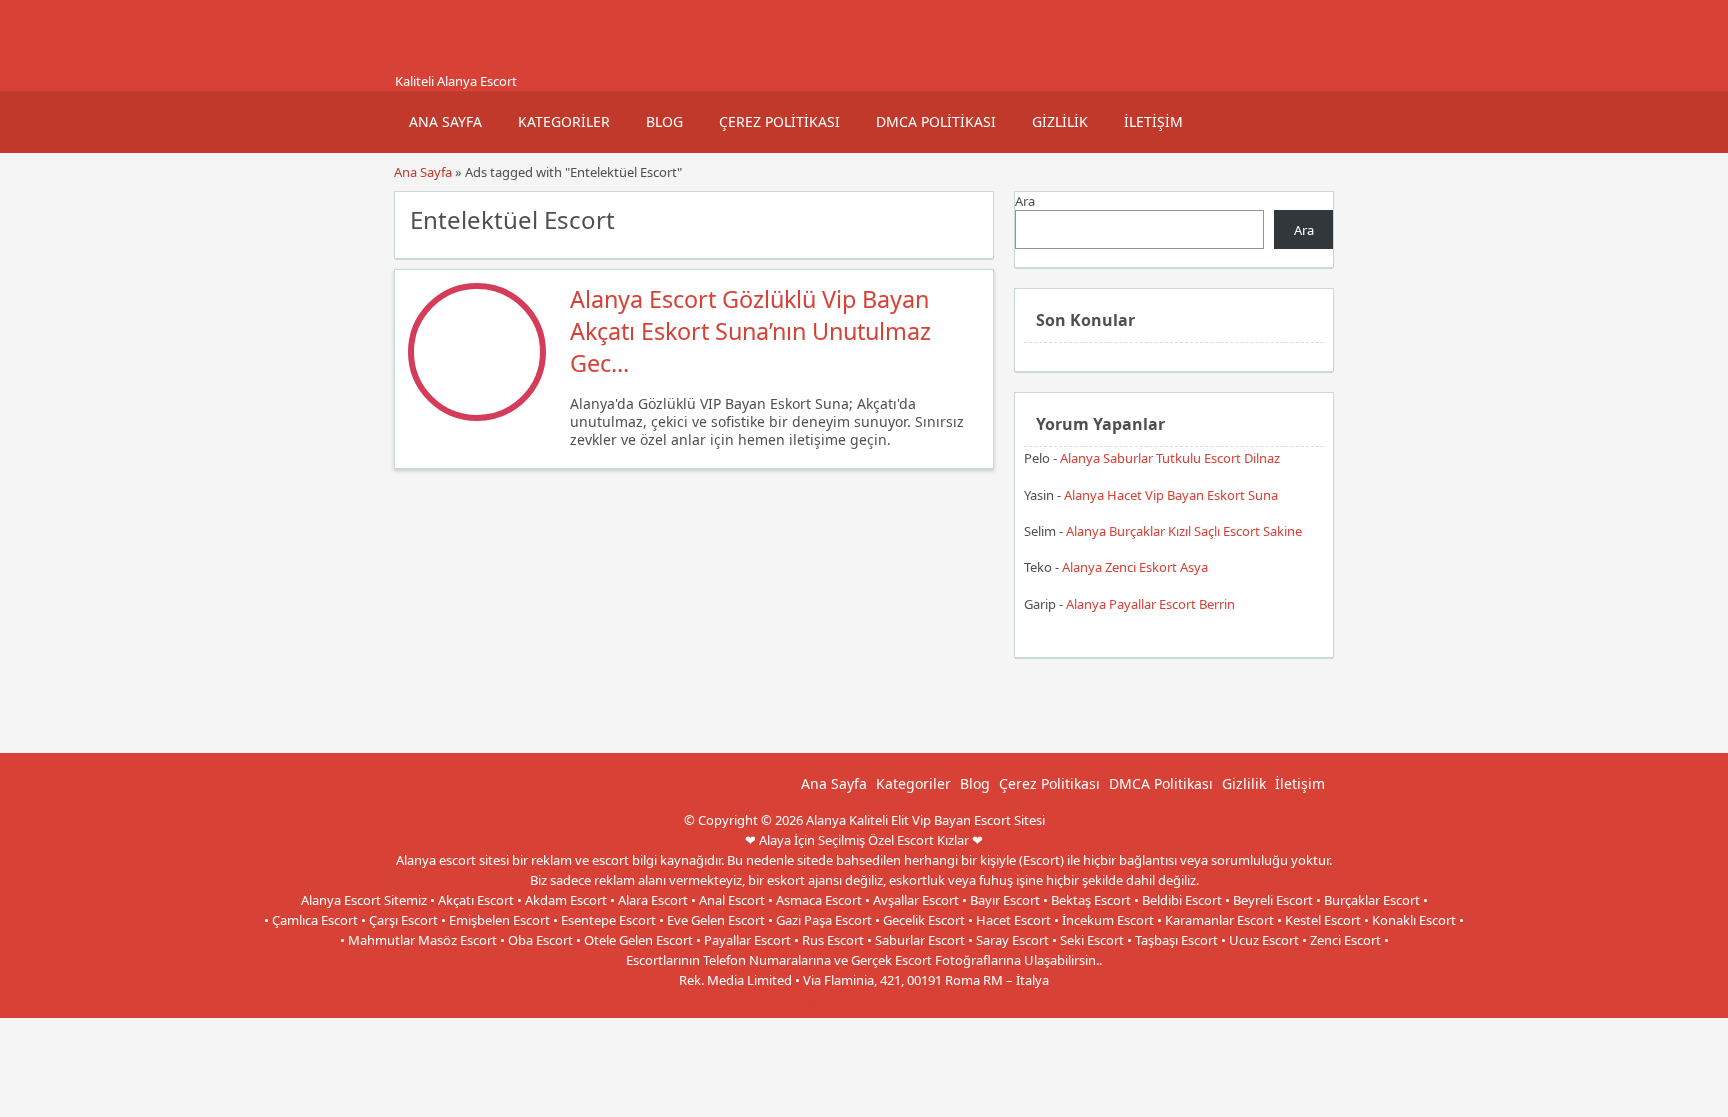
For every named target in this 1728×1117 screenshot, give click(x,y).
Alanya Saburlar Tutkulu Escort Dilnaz (1170, 458)
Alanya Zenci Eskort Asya (1135, 567)
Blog (664, 121)
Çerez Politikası (779, 121)
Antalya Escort (822, 1000)
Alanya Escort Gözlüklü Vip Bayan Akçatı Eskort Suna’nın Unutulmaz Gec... (750, 331)
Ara (1025, 201)
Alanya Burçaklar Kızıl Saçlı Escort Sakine (1184, 531)
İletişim (1153, 121)
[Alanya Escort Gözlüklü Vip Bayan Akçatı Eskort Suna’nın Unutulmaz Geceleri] (477, 416)
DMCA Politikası (936, 121)
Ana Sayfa (445, 121)
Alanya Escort (908, 1000)
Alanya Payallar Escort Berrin (1150, 604)
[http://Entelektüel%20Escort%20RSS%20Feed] (968, 218)
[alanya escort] (419, 63)
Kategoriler (564, 121)
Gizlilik (1060, 121)
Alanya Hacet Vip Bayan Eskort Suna (1171, 495)
